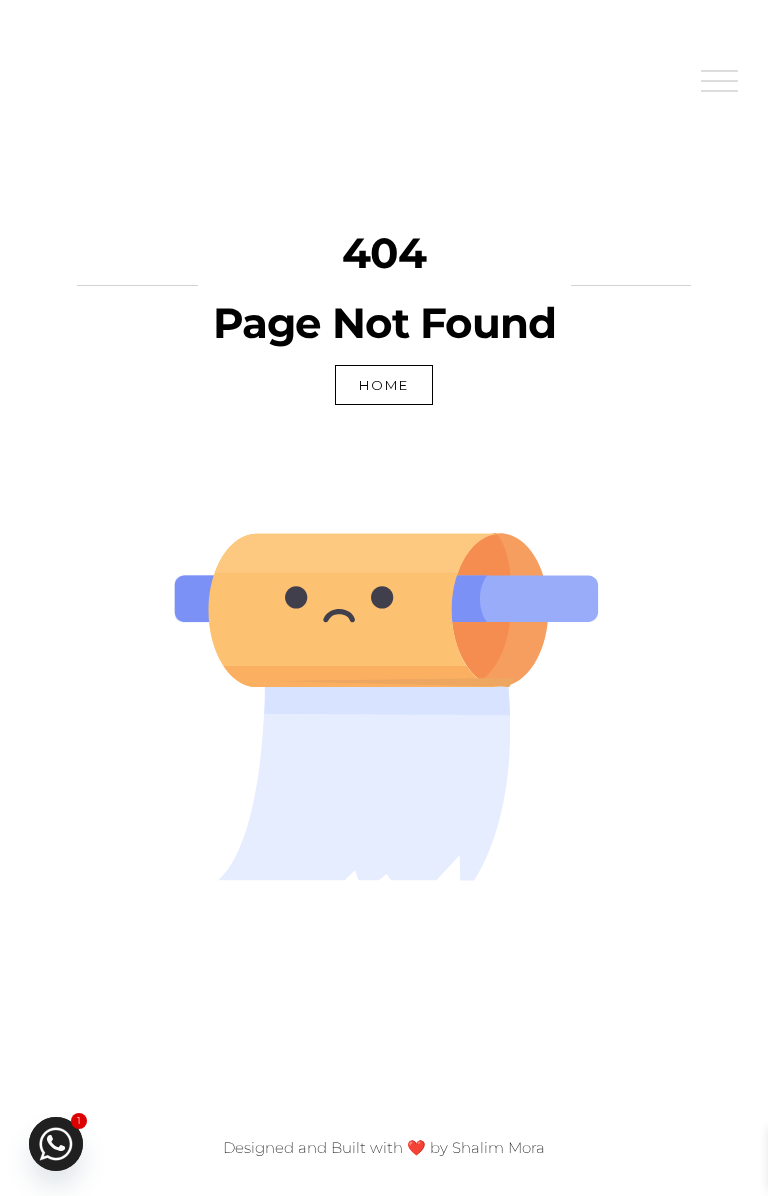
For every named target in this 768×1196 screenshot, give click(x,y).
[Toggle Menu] (720, 81)
